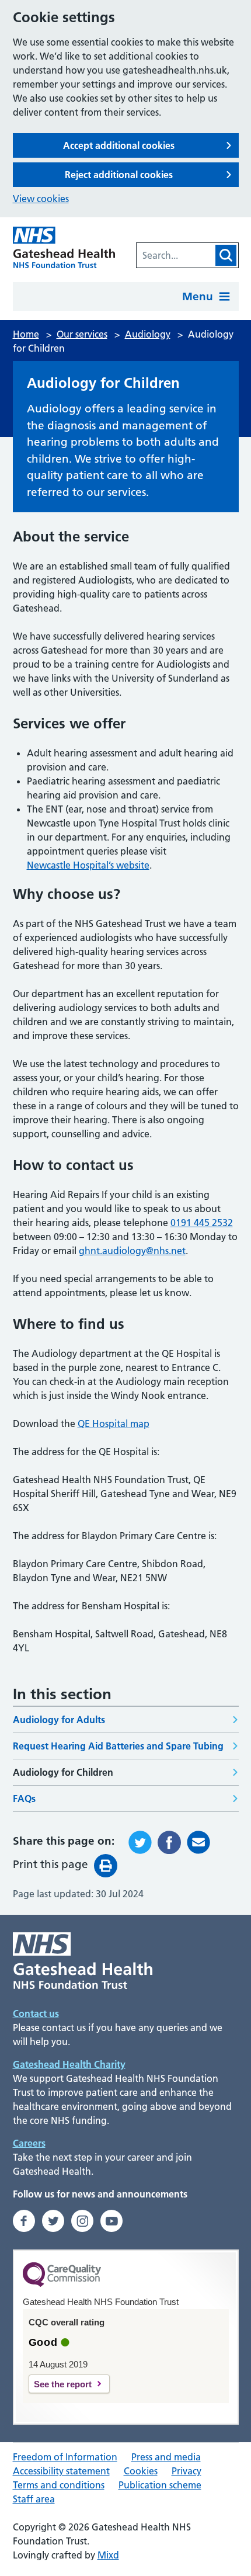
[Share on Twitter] (140, 1842)
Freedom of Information (65, 2457)
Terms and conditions (59, 2485)
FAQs (24, 1799)
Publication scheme (160, 2485)
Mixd (108, 2555)
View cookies (41, 199)
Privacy (186, 2471)
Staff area (34, 2499)
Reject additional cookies (119, 175)
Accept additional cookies (119, 145)
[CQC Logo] (62, 2284)
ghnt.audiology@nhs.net (132, 1251)
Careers (29, 2143)
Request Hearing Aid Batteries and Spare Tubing (118, 1746)
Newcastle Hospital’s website (88, 865)
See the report (63, 2384)
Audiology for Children (63, 1772)
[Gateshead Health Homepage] (64, 247)
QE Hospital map (114, 1424)
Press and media (166, 2457)
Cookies (141, 2471)
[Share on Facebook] (169, 1842)
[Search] (226, 255)
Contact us (36, 2013)
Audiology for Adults (59, 1720)
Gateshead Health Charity (69, 2064)
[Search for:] (175, 255)
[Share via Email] (198, 1842)
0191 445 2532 (202, 1223)
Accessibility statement (61, 2471)
